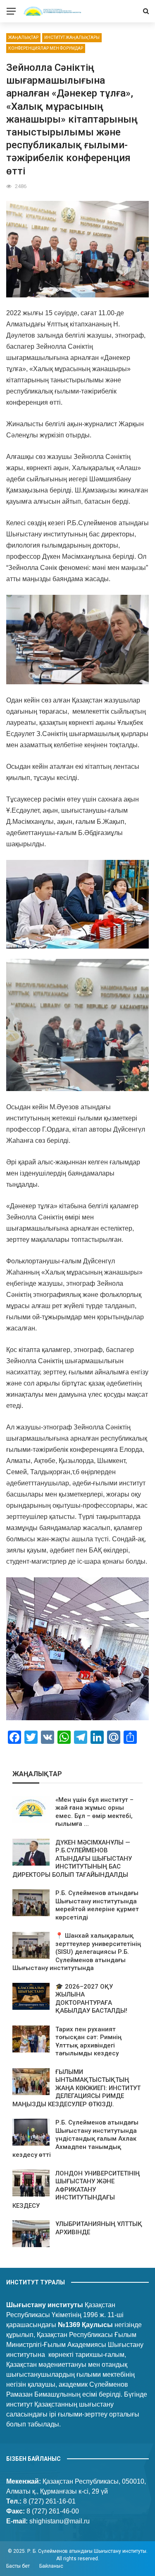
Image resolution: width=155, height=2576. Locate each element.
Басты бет (18, 2566)
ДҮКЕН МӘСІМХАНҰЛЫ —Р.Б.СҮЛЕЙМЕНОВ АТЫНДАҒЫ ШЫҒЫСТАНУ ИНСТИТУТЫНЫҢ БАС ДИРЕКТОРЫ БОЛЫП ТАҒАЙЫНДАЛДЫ (72, 1859)
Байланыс (51, 2566)
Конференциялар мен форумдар (46, 48)
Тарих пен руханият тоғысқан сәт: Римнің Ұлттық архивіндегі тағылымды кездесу (88, 2041)
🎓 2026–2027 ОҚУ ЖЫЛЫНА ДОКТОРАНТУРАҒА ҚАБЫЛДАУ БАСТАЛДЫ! (91, 1999)
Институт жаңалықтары (72, 37)
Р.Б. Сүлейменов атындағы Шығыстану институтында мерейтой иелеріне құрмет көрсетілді (97, 1905)
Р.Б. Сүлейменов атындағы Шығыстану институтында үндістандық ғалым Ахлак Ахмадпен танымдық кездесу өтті (75, 2139)
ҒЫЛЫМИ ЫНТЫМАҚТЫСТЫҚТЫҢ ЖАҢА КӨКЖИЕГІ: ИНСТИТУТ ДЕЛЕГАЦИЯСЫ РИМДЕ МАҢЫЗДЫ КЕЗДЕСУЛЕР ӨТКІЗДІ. (76, 2088)
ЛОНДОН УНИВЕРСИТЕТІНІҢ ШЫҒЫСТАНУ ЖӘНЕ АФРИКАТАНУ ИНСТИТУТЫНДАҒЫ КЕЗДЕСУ (76, 2190)
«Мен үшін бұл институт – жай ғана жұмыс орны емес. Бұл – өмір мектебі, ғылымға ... (94, 1812)
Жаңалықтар (23, 37)
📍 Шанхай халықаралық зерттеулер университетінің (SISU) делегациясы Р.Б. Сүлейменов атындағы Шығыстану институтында (77, 1952)
